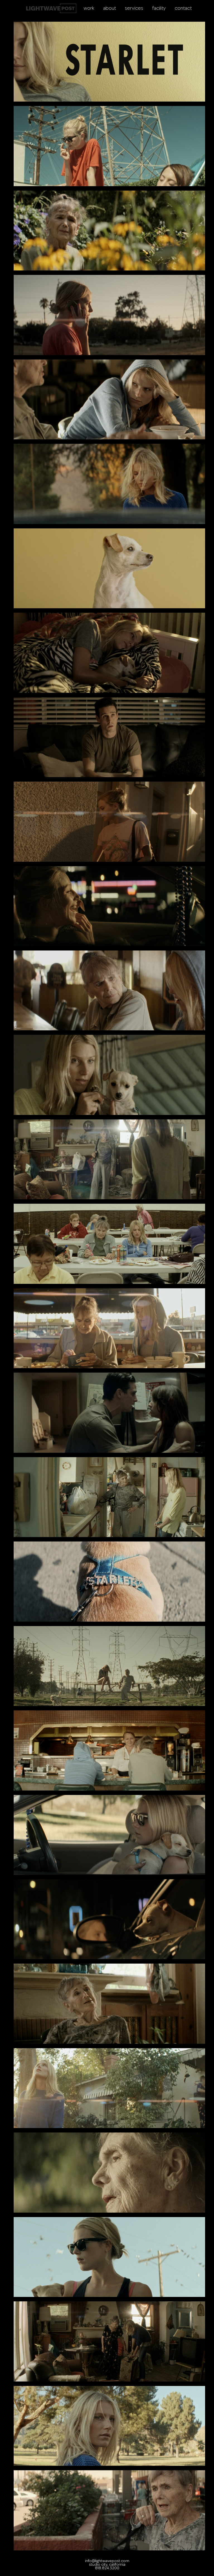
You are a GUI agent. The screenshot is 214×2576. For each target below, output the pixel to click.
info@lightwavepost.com (107, 2561)
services (134, 8)
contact (183, 8)
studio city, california (107, 2565)
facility (159, 8)
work (89, 8)
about (110, 8)
